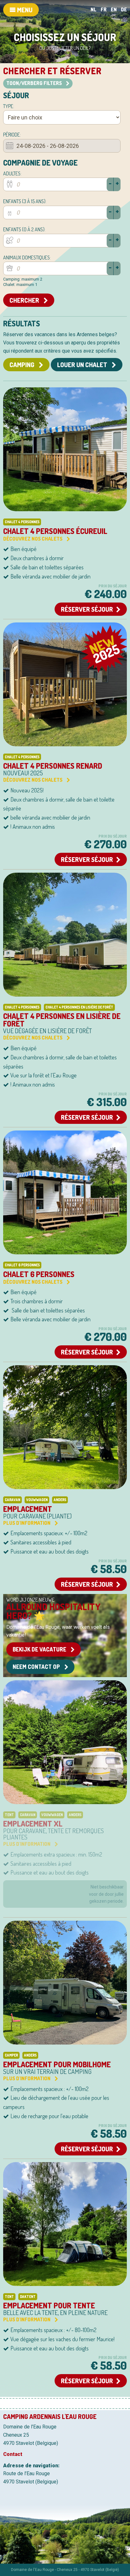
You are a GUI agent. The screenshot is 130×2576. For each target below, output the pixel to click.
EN (114, 9)
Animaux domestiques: (27, 258)
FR (104, 9)
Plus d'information (27, 1523)
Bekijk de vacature (40, 1649)
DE (124, 9)
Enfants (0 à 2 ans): (24, 229)
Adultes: (12, 173)
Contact (13, 2454)
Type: (9, 106)
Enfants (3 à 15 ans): (25, 201)
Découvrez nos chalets (33, 539)
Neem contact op (37, 1667)
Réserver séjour (87, 609)
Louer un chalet (83, 365)
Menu (24, 10)
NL (94, 9)
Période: (12, 135)
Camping (23, 365)
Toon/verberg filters (35, 83)
